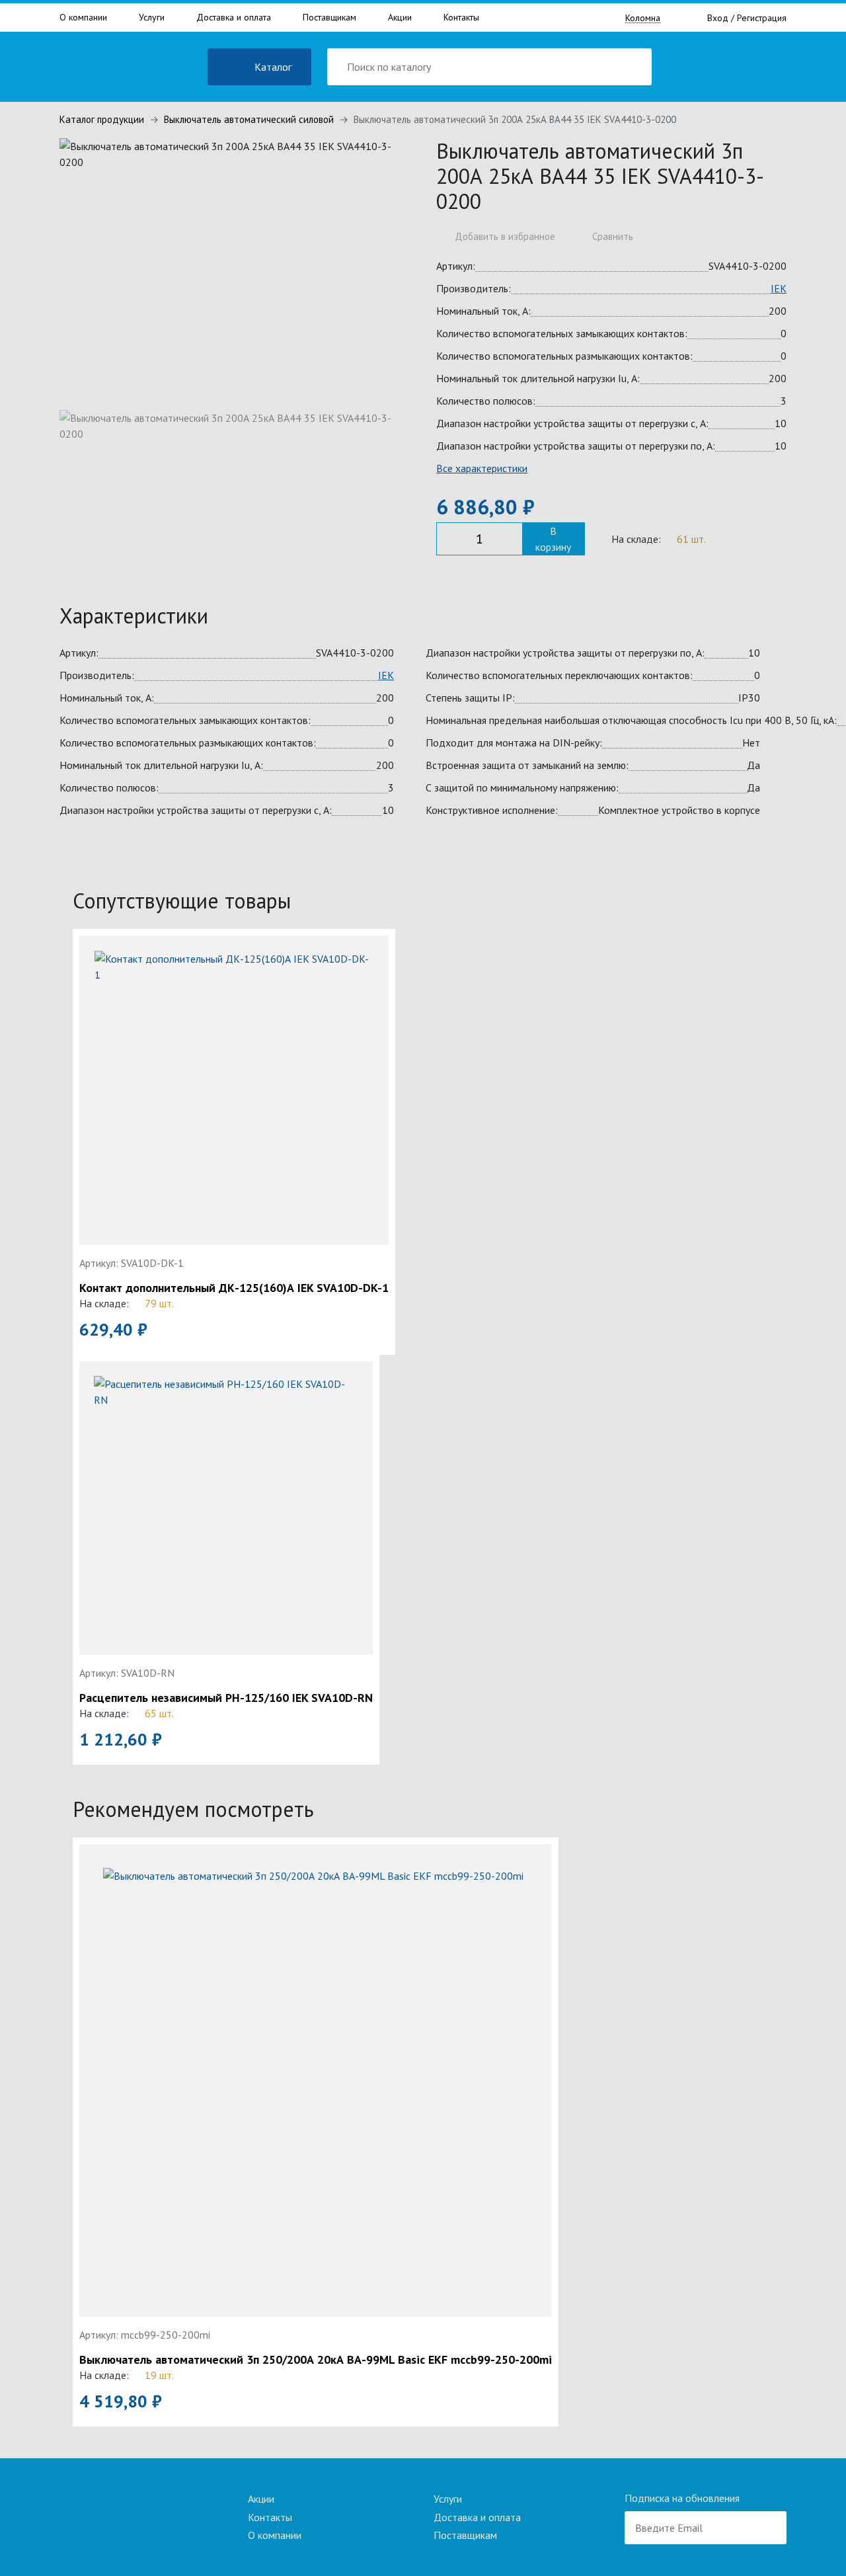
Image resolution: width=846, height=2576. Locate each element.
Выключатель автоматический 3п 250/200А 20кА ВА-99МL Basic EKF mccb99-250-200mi (316, 2360)
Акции (400, 17)
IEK (779, 288)
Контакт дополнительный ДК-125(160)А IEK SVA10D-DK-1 (234, 1288)
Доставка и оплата (234, 17)
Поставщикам (329, 17)
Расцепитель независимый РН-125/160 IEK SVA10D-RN (226, 1698)
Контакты (461, 17)
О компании (83, 17)
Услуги (152, 17)
